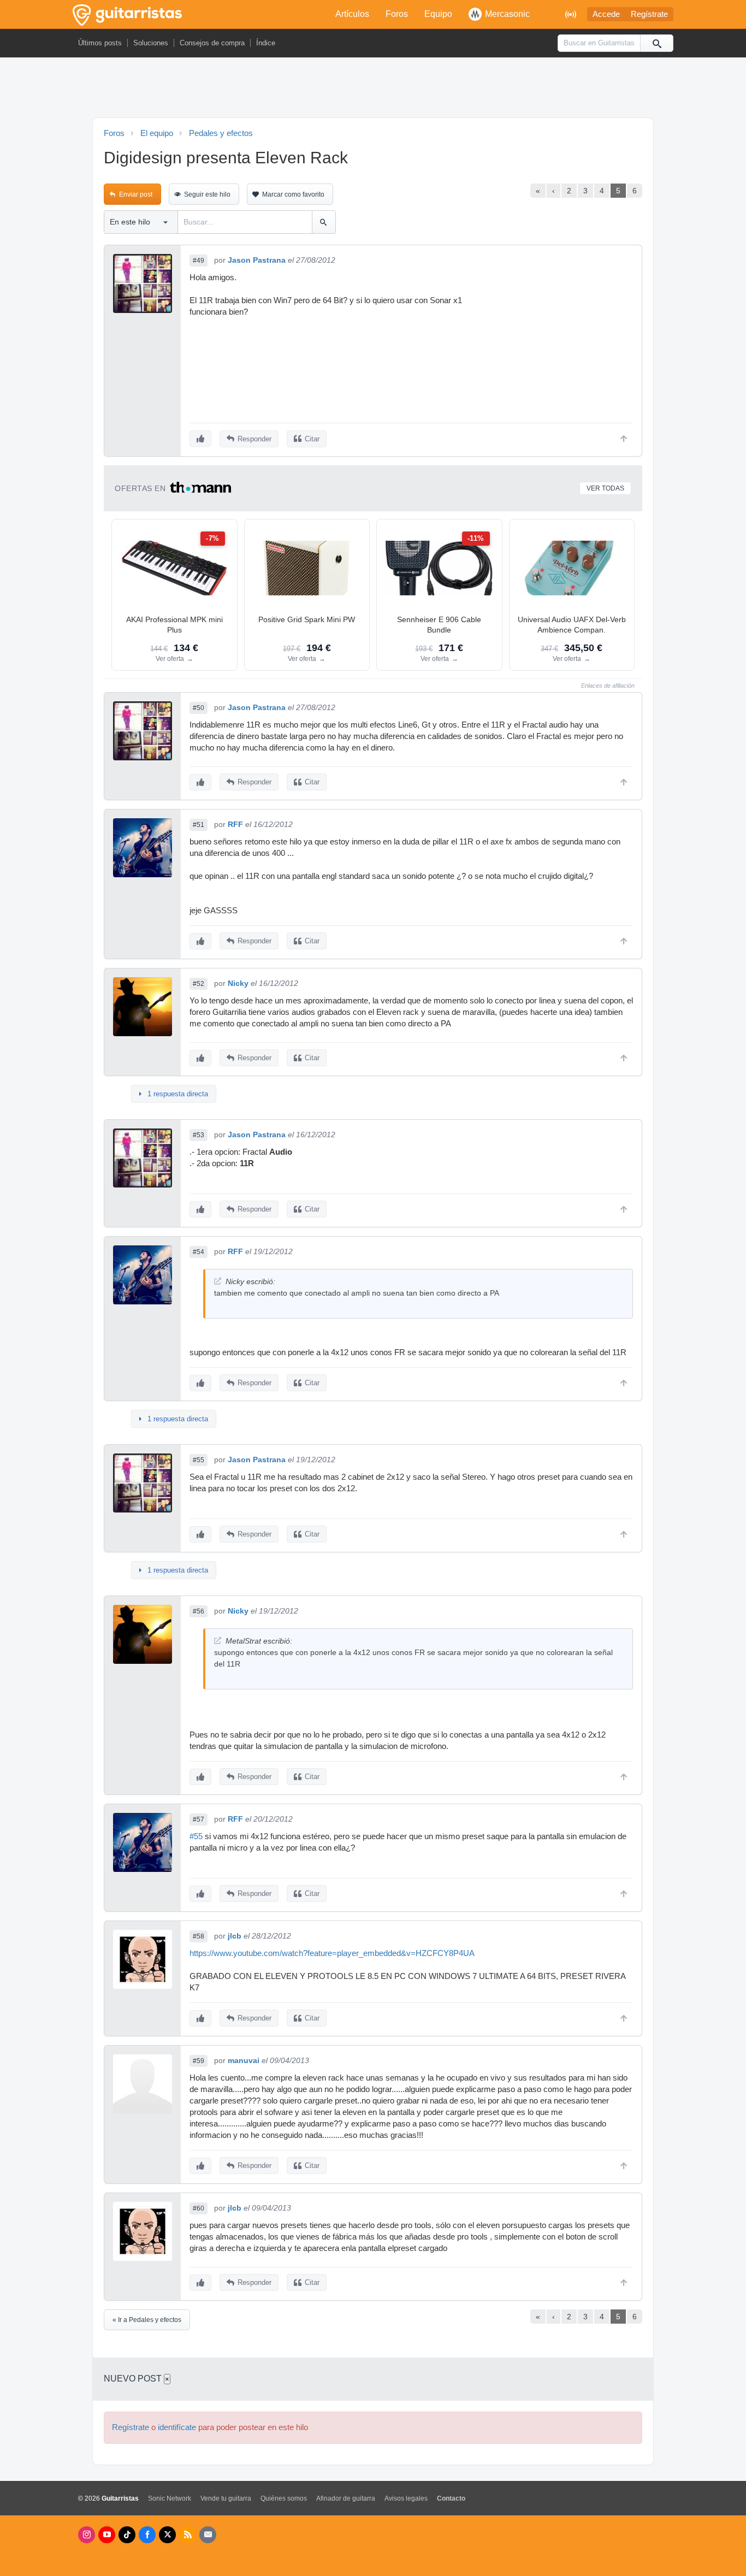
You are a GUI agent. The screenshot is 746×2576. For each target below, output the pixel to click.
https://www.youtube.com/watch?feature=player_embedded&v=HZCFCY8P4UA (332, 1953)
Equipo (438, 14)
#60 (199, 2208)
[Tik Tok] (127, 2535)
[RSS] (188, 2535)
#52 (199, 984)
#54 (199, 1252)
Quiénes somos (284, 2498)
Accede (606, 14)
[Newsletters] (208, 2535)
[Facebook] (147, 2535)
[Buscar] (656, 43)
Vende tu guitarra (226, 2498)
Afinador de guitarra (346, 2498)
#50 (199, 708)
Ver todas (605, 488)
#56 (199, 1611)
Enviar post (136, 194)
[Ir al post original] (218, 1281)
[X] (167, 2535)
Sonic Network (170, 2498)
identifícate (177, 2427)
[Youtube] (107, 2535)
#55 (199, 1460)
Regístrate (649, 14)
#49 (199, 261)
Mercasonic (507, 14)
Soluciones (151, 43)
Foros (397, 14)
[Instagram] (87, 2535)
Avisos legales (406, 2498)
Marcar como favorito (293, 194)
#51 (199, 825)
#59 (199, 2061)
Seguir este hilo (207, 194)
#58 (199, 1936)
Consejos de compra (212, 43)
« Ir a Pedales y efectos (147, 2320)
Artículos (352, 14)
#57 (199, 1819)
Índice (266, 43)
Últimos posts (100, 43)
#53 (199, 1135)
